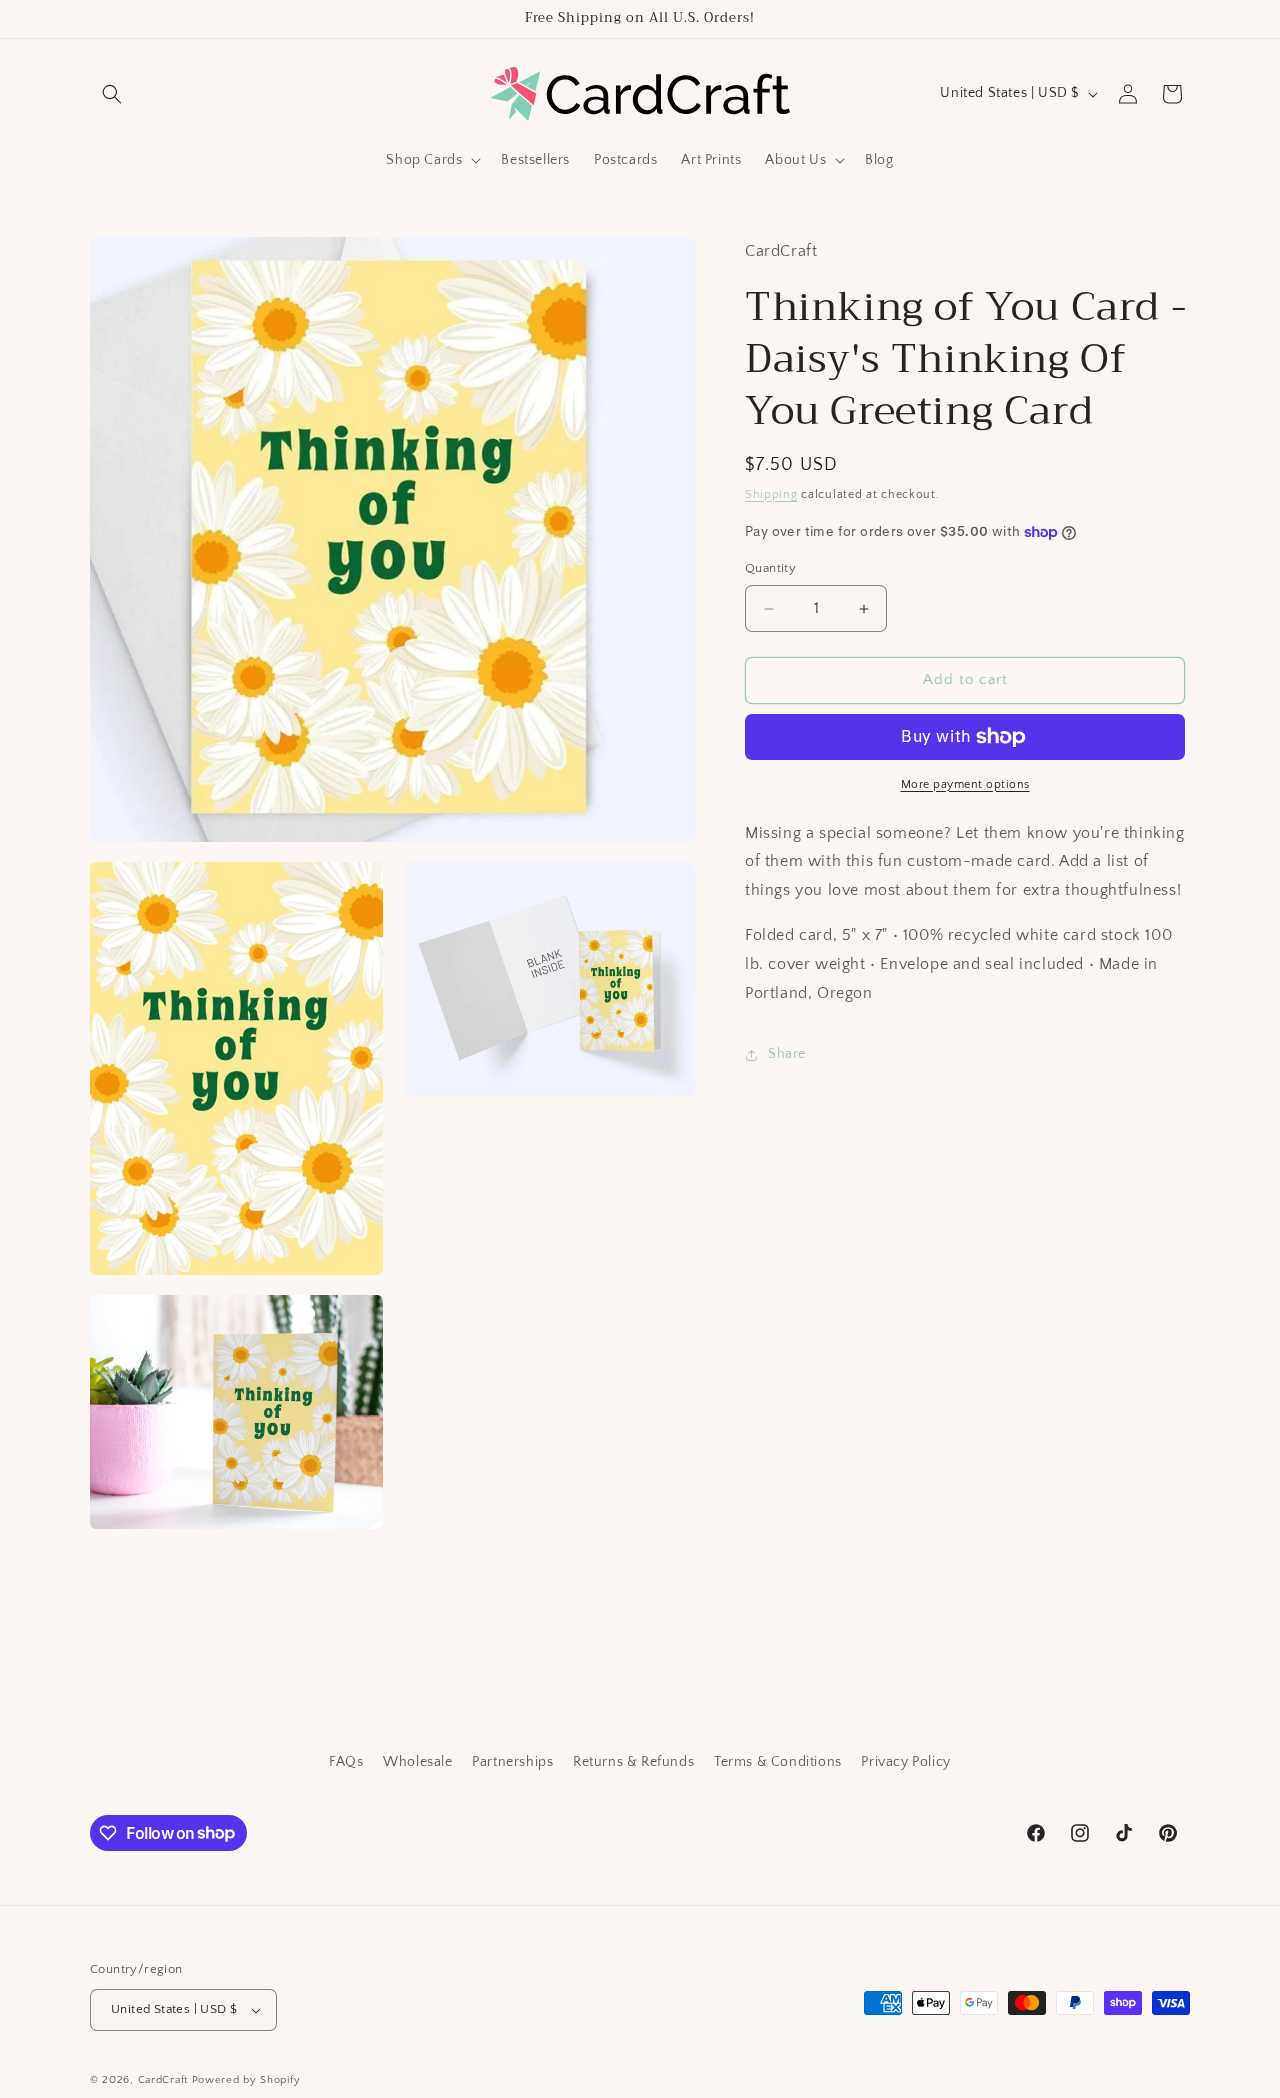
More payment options (965, 784)
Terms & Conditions (778, 1762)
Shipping (771, 494)
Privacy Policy (905, 1762)
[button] (112, 94)
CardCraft (163, 2080)
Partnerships (512, 1762)
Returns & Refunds (633, 1762)
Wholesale (417, 1762)
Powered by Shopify (246, 2080)
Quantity (770, 569)
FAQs (346, 1762)
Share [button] (787, 1054)
